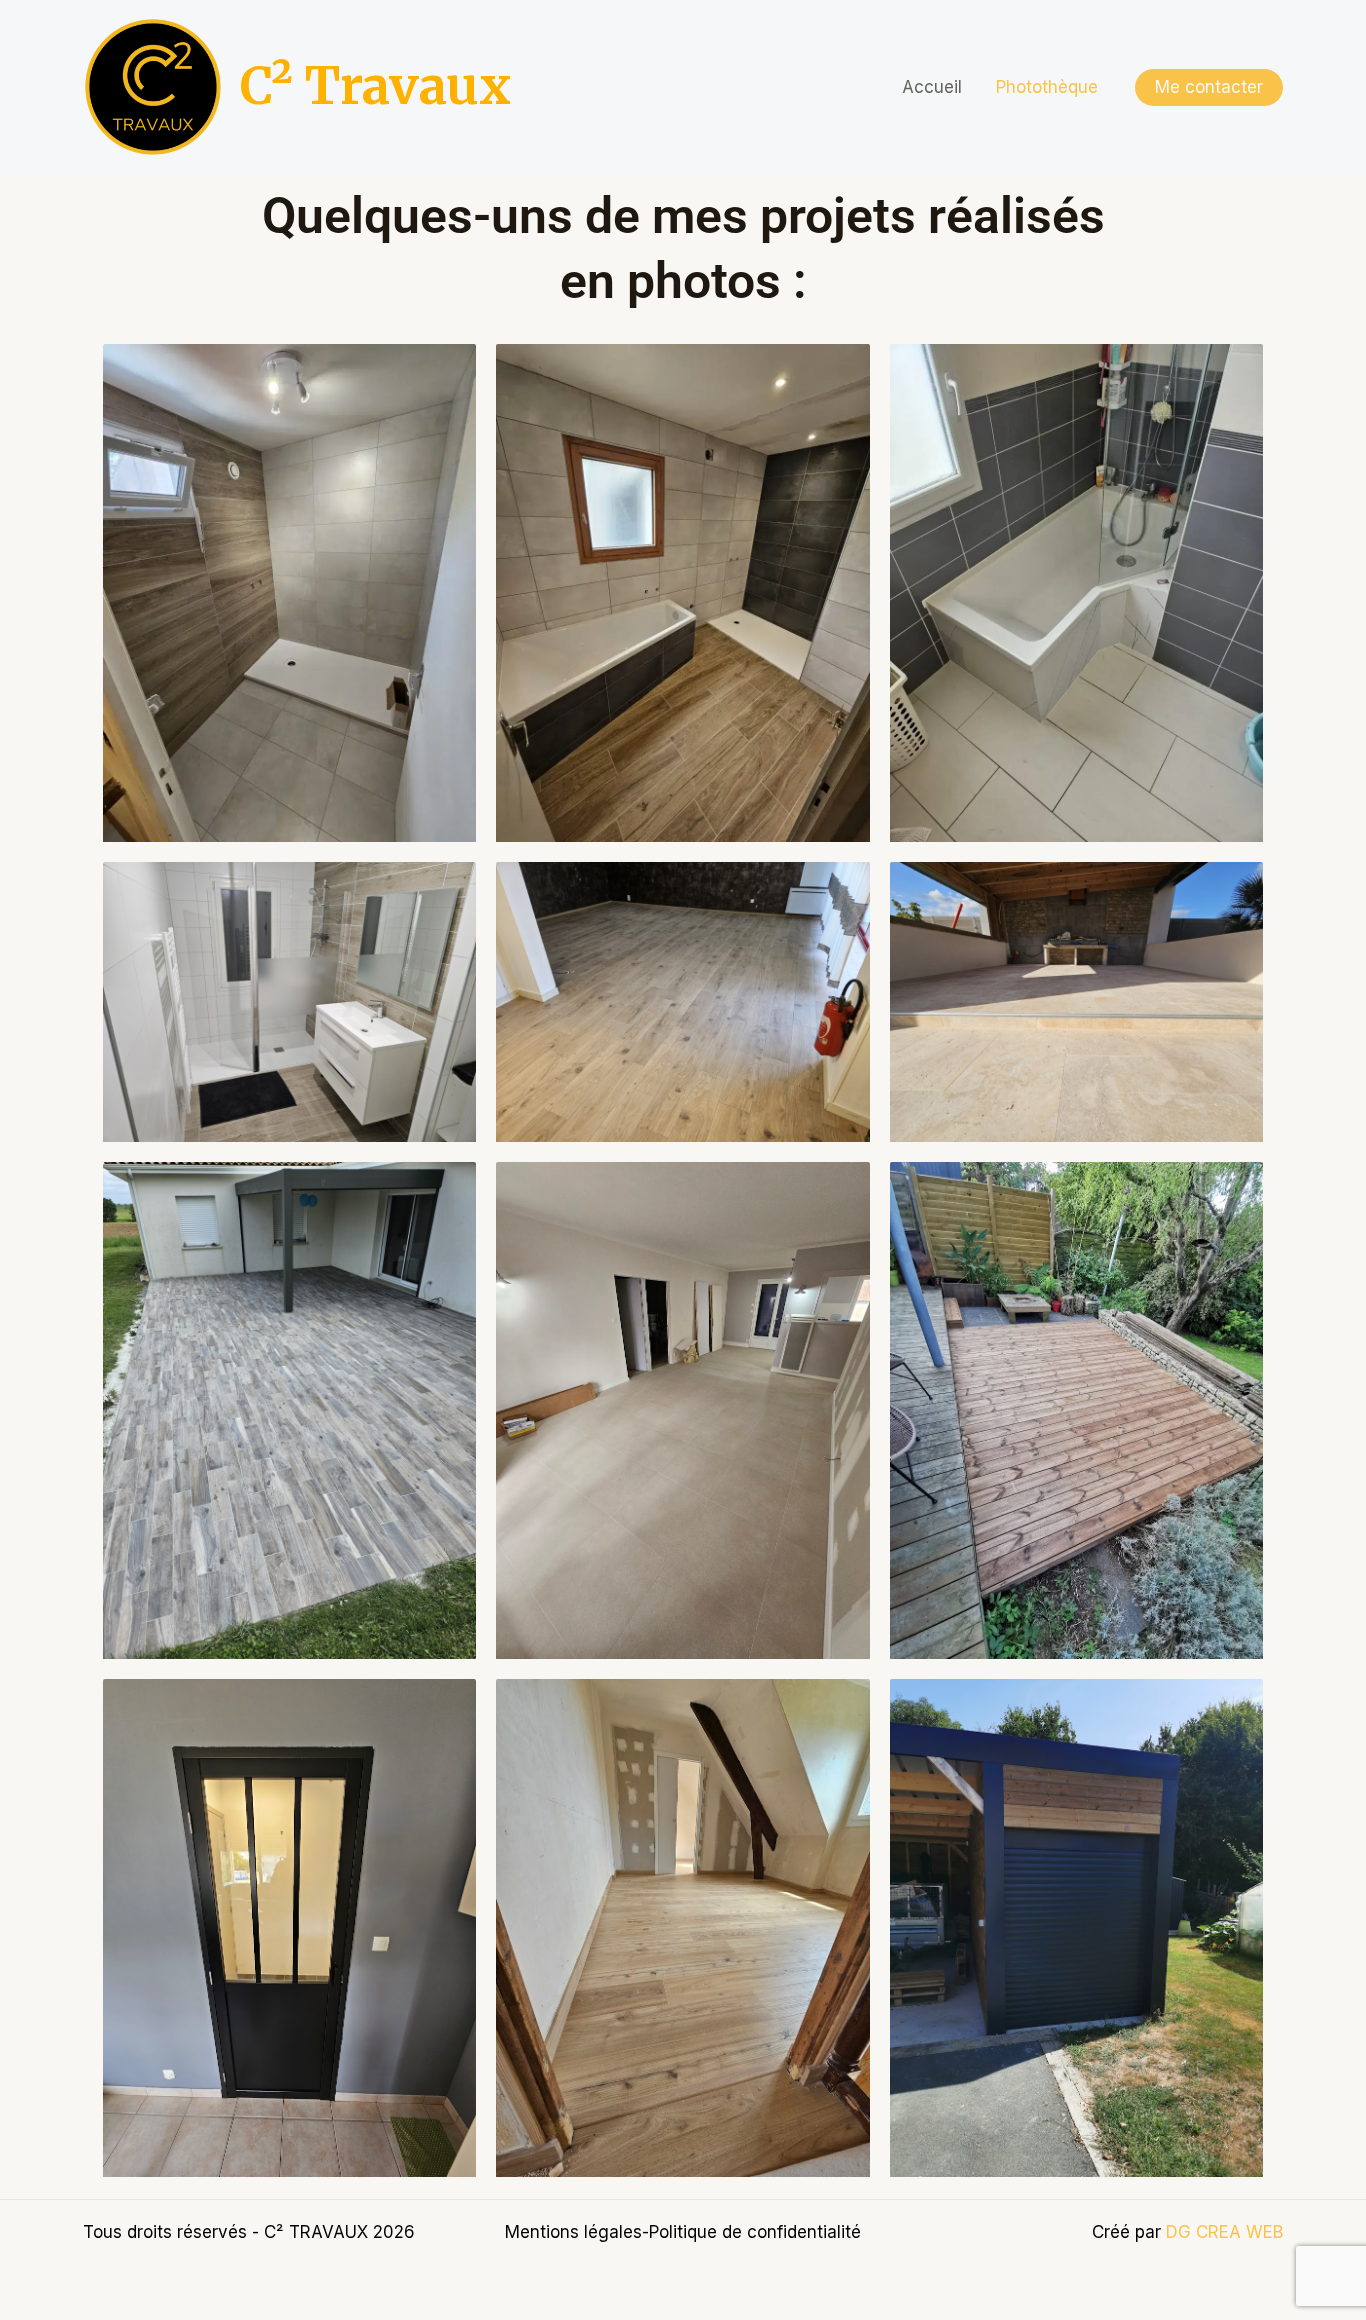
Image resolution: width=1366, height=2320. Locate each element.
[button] (1209, 87)
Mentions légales (573, 2232)
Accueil (932, 87)
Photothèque (1047, 87)
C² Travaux (375, 86)
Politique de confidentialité (755, 2232)
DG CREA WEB (1224, 2232)
